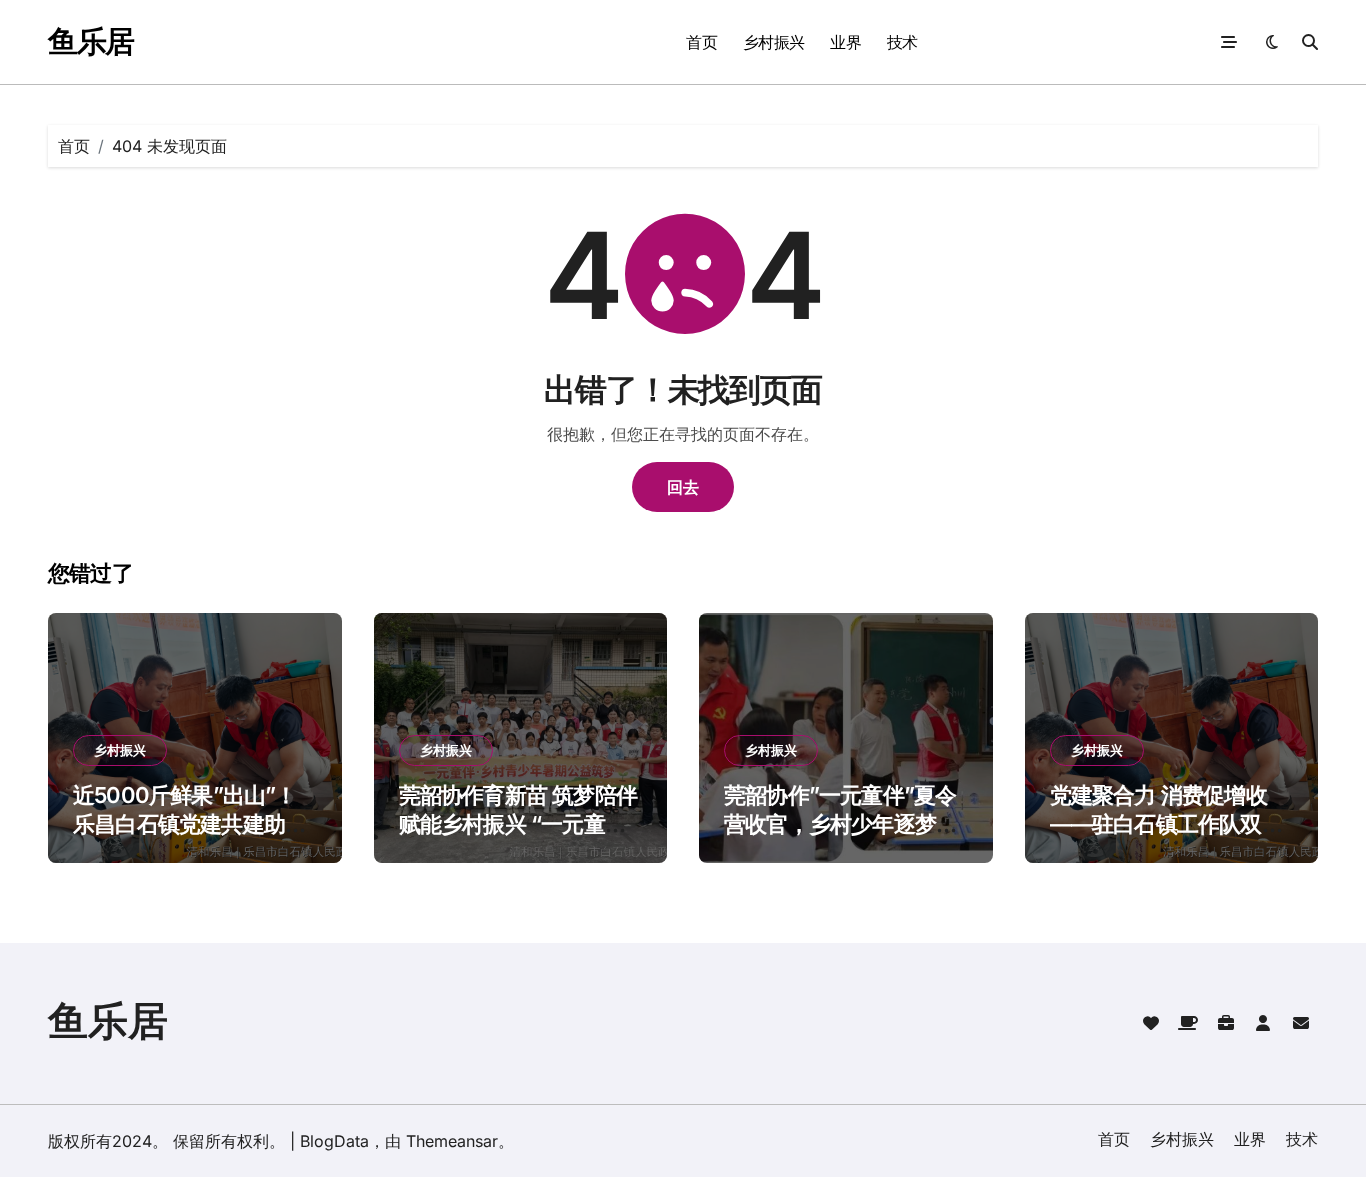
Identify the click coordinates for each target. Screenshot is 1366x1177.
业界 (845, 42)
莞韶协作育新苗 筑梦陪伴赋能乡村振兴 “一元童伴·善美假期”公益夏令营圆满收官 (521, 838)
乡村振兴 (774, 42)
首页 (701, 42)
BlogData (334, 1141)
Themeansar (452, 1141)
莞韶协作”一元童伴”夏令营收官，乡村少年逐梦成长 (840, 823)
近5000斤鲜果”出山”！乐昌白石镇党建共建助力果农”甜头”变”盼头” (189, 823)
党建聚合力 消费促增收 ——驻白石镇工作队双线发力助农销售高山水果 (1166, 823)
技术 (902, 42)
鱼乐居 (91, 41)
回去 (683, 487)
